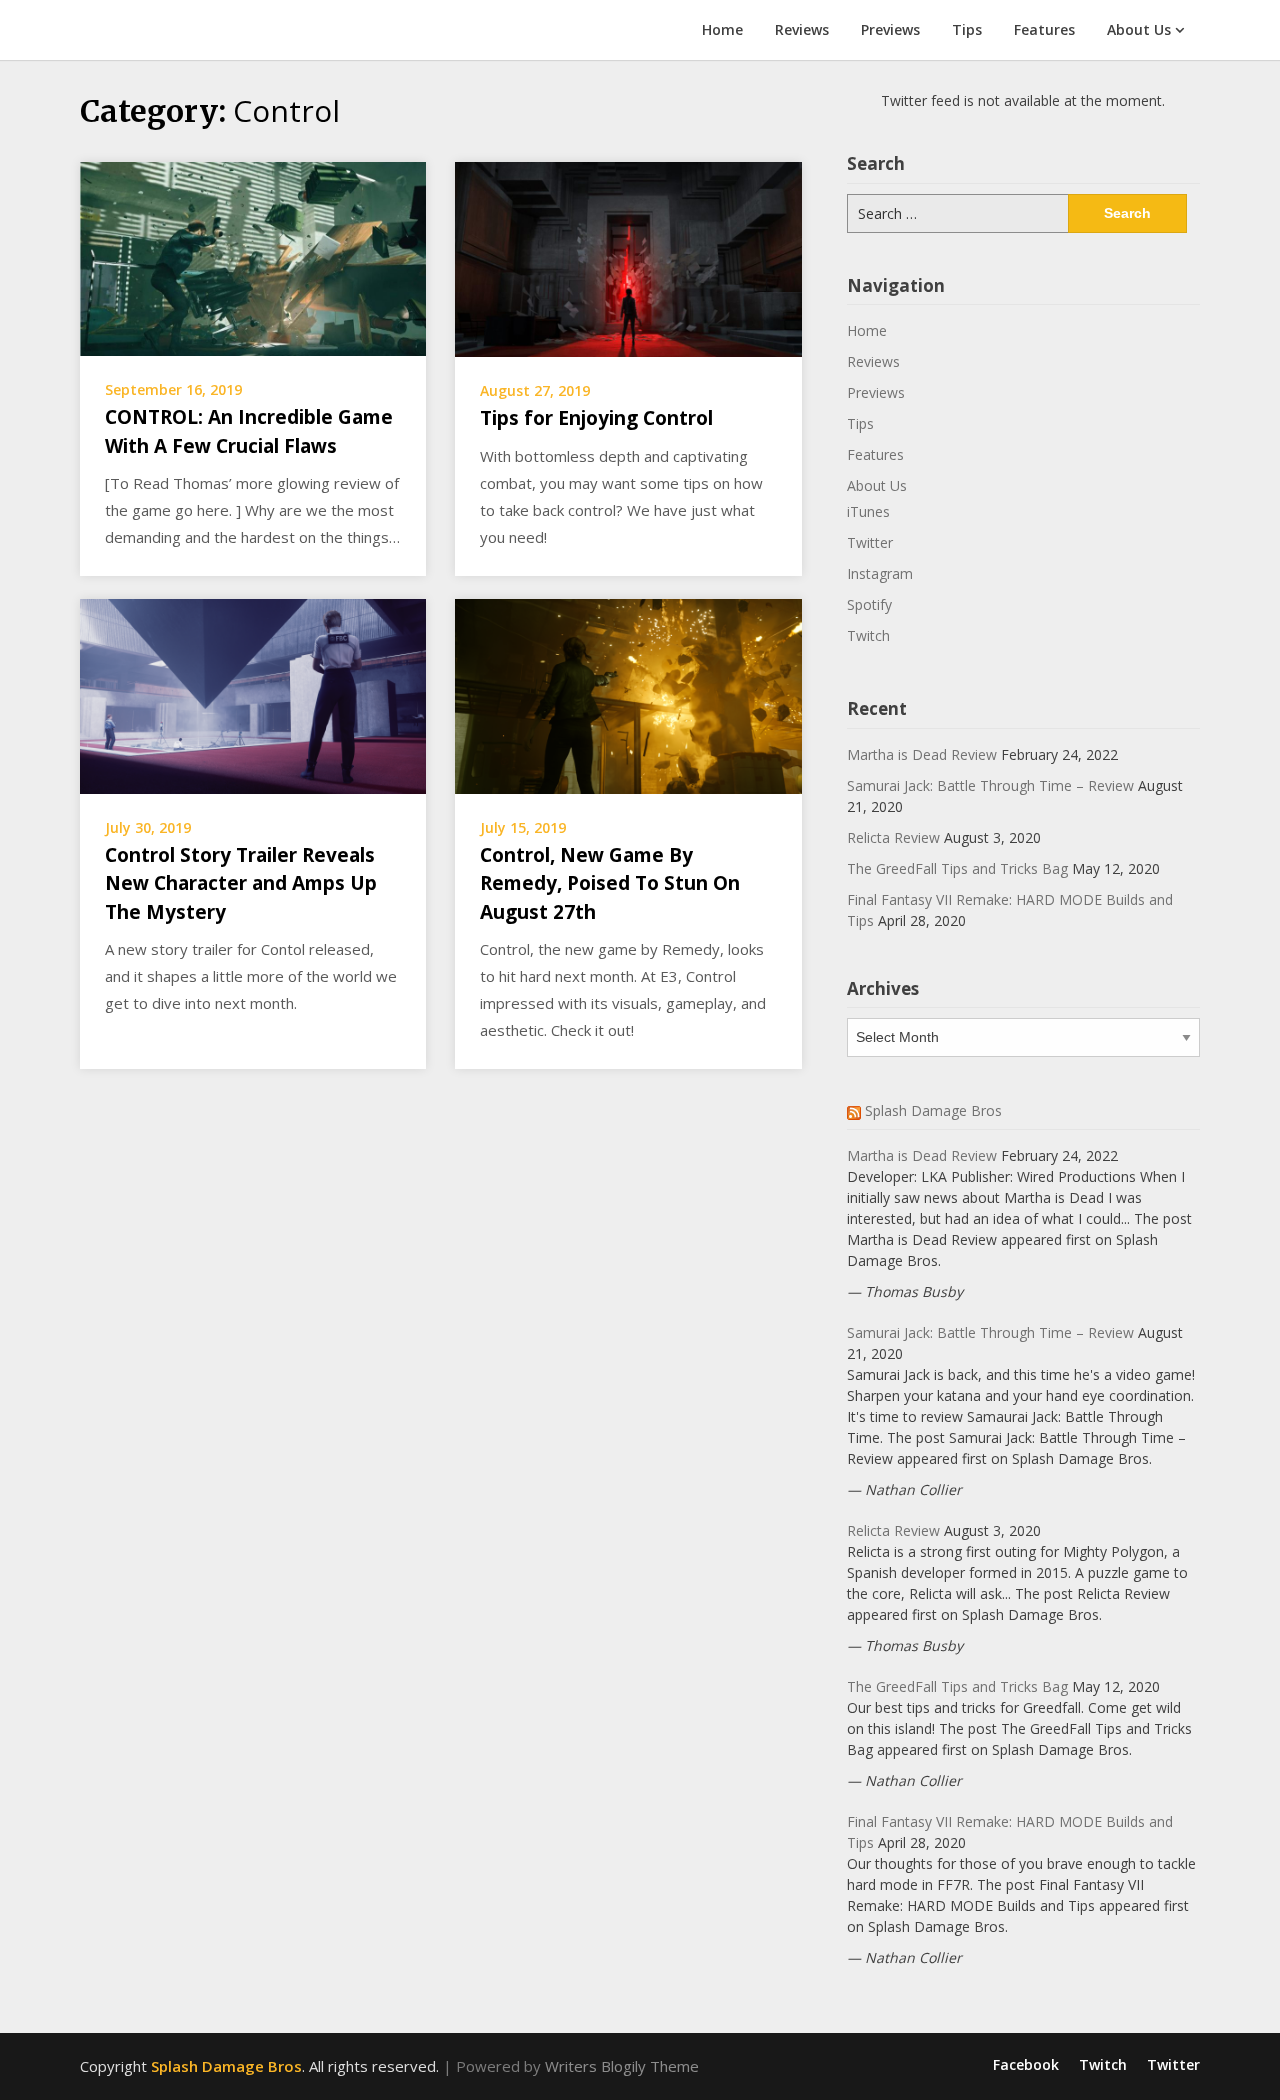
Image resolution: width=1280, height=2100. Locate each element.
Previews (890, 29)
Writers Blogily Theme (622, 2066)
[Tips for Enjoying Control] (628, 258)
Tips (967, 29)
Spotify (869, 604)
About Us (1139, 29)
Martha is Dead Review (922, 754)
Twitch (868, 635)
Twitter (870, 542)
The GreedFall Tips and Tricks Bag (957, 868)
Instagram (880, 573)
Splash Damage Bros (933, 1110)
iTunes (868, 511)
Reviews (802, 29)
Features (1044, 29)
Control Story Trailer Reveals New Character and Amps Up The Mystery (241, 883)
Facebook (1026, 2065)
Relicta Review (893, 837)
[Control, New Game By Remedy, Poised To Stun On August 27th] (628, 694)
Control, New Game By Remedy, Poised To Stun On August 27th (610, 883)
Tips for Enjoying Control (596, 418)
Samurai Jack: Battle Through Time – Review (990, 785)
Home (722, 29)
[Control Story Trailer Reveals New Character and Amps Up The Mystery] (253, 694)
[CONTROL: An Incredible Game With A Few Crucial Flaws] (253, 257)
